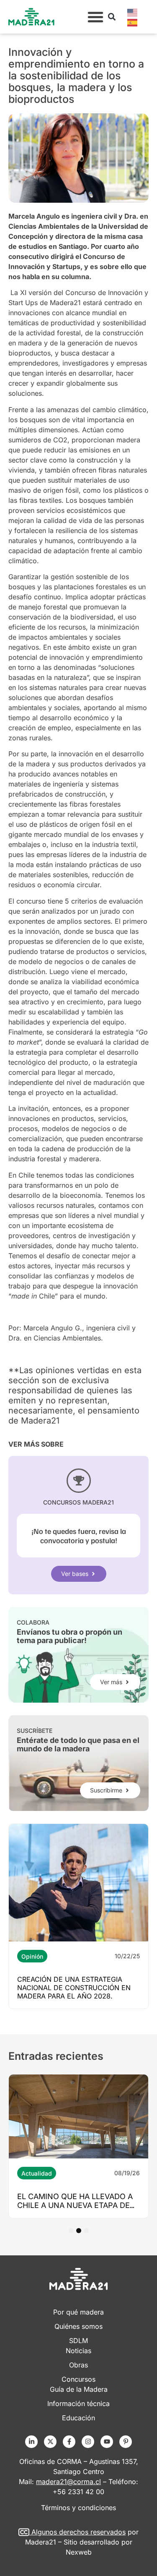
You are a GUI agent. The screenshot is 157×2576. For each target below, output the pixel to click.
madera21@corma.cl (68, 2482)
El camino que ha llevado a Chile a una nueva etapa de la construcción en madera (77, 2205)
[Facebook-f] (69, 2442)
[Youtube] (107, 2442)
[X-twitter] (50, 2442)
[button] (95, 17)
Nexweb (79, 2552)
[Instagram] (88, 2442)
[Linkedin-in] (31, 2442)
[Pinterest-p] (126, 2442)
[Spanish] (133, 22)
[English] (133, 12)
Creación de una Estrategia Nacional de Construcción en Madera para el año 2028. (74, 1988)
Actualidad (37, 2173)
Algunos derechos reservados (78, 2532)
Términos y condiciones (78, 2508)
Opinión (32, 1956)
